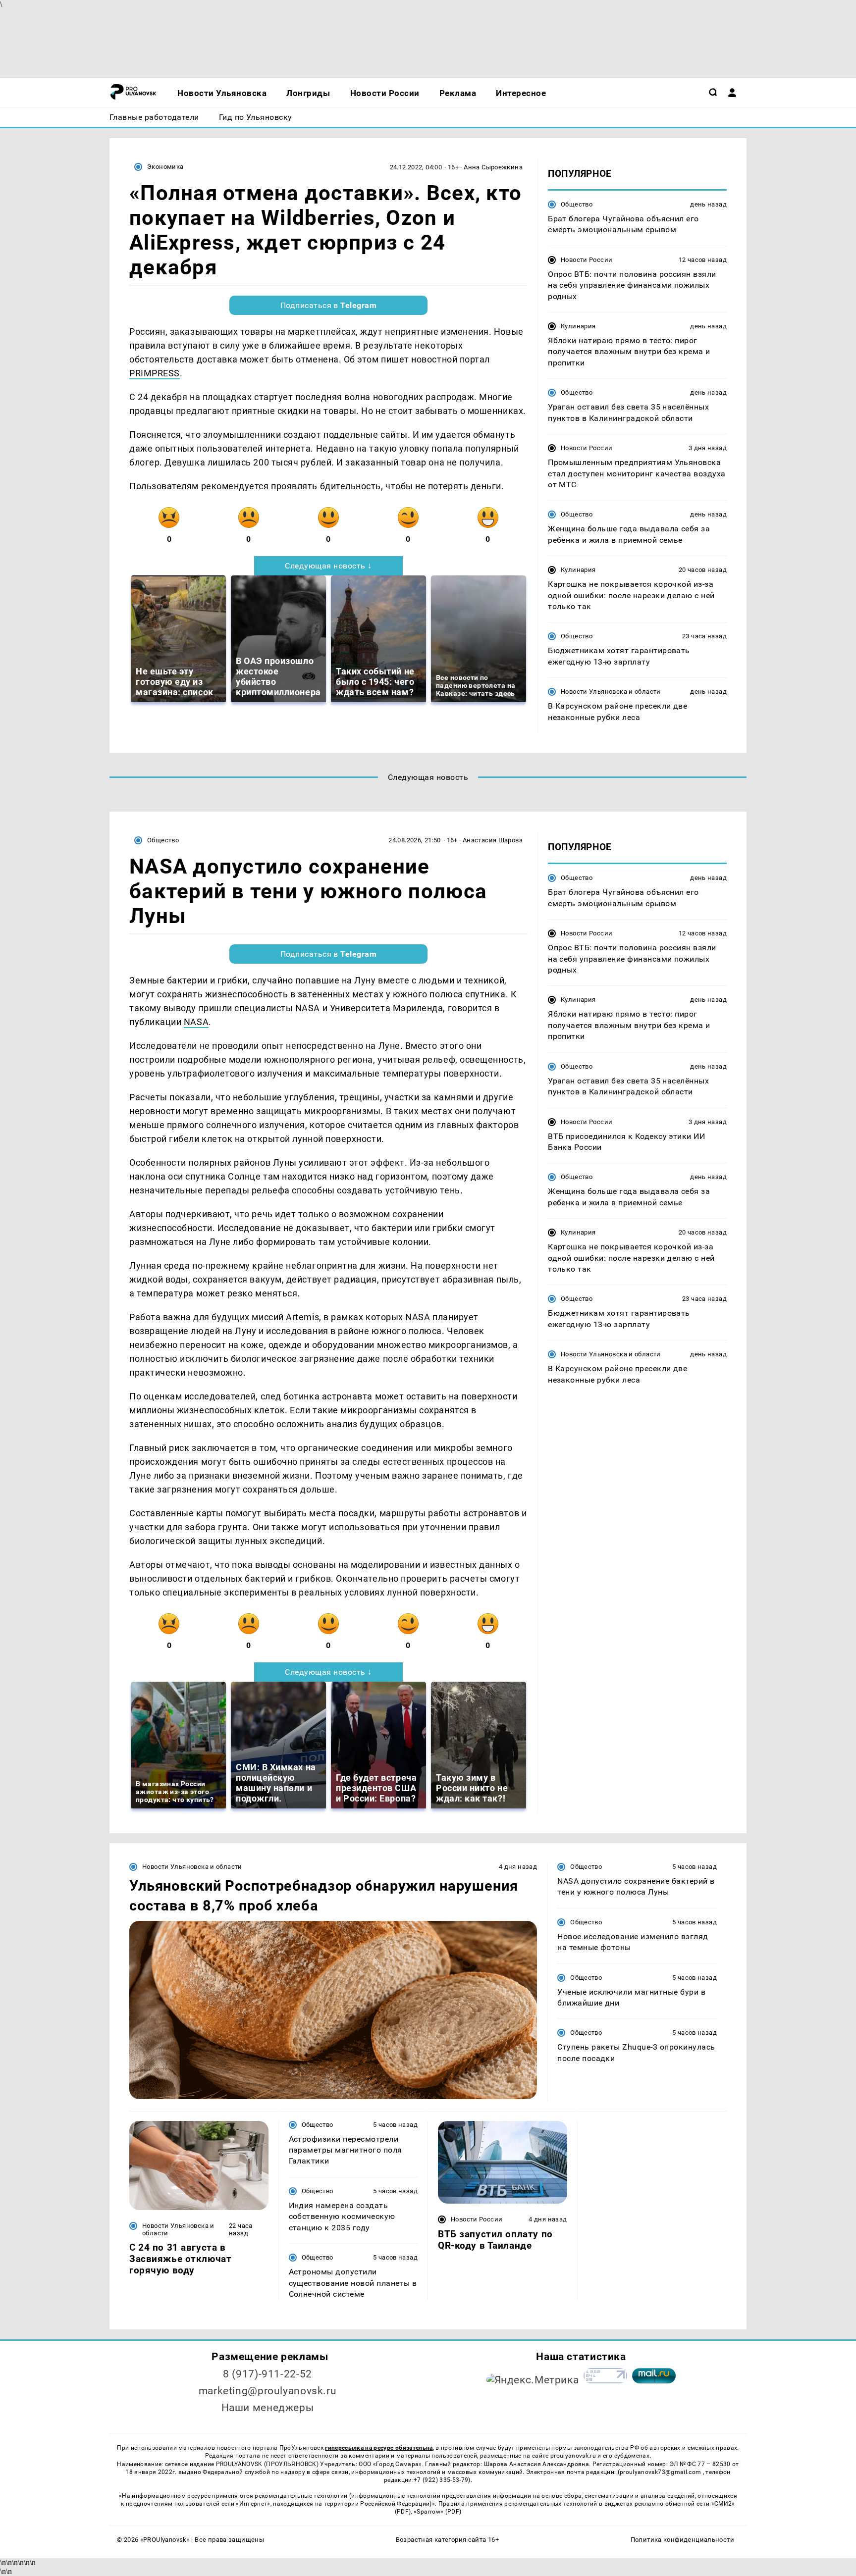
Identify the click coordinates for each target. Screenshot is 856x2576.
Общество (577, 204)
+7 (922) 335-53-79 (441, 2480)
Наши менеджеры (268, 2408)
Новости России (587, 260)
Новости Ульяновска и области (611, 692)
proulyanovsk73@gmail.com (661, 2472)
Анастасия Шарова (493, 840)
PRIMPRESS (155, 373)
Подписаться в (329, 305)
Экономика (165, 167)
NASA (196, 1022)
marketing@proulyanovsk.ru (268, 2391)
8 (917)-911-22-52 (267, 2374)
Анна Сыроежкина (493, 167)
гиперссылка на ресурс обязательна (379, 2448)
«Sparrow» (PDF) (437, 2512)
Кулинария (578, 326)
